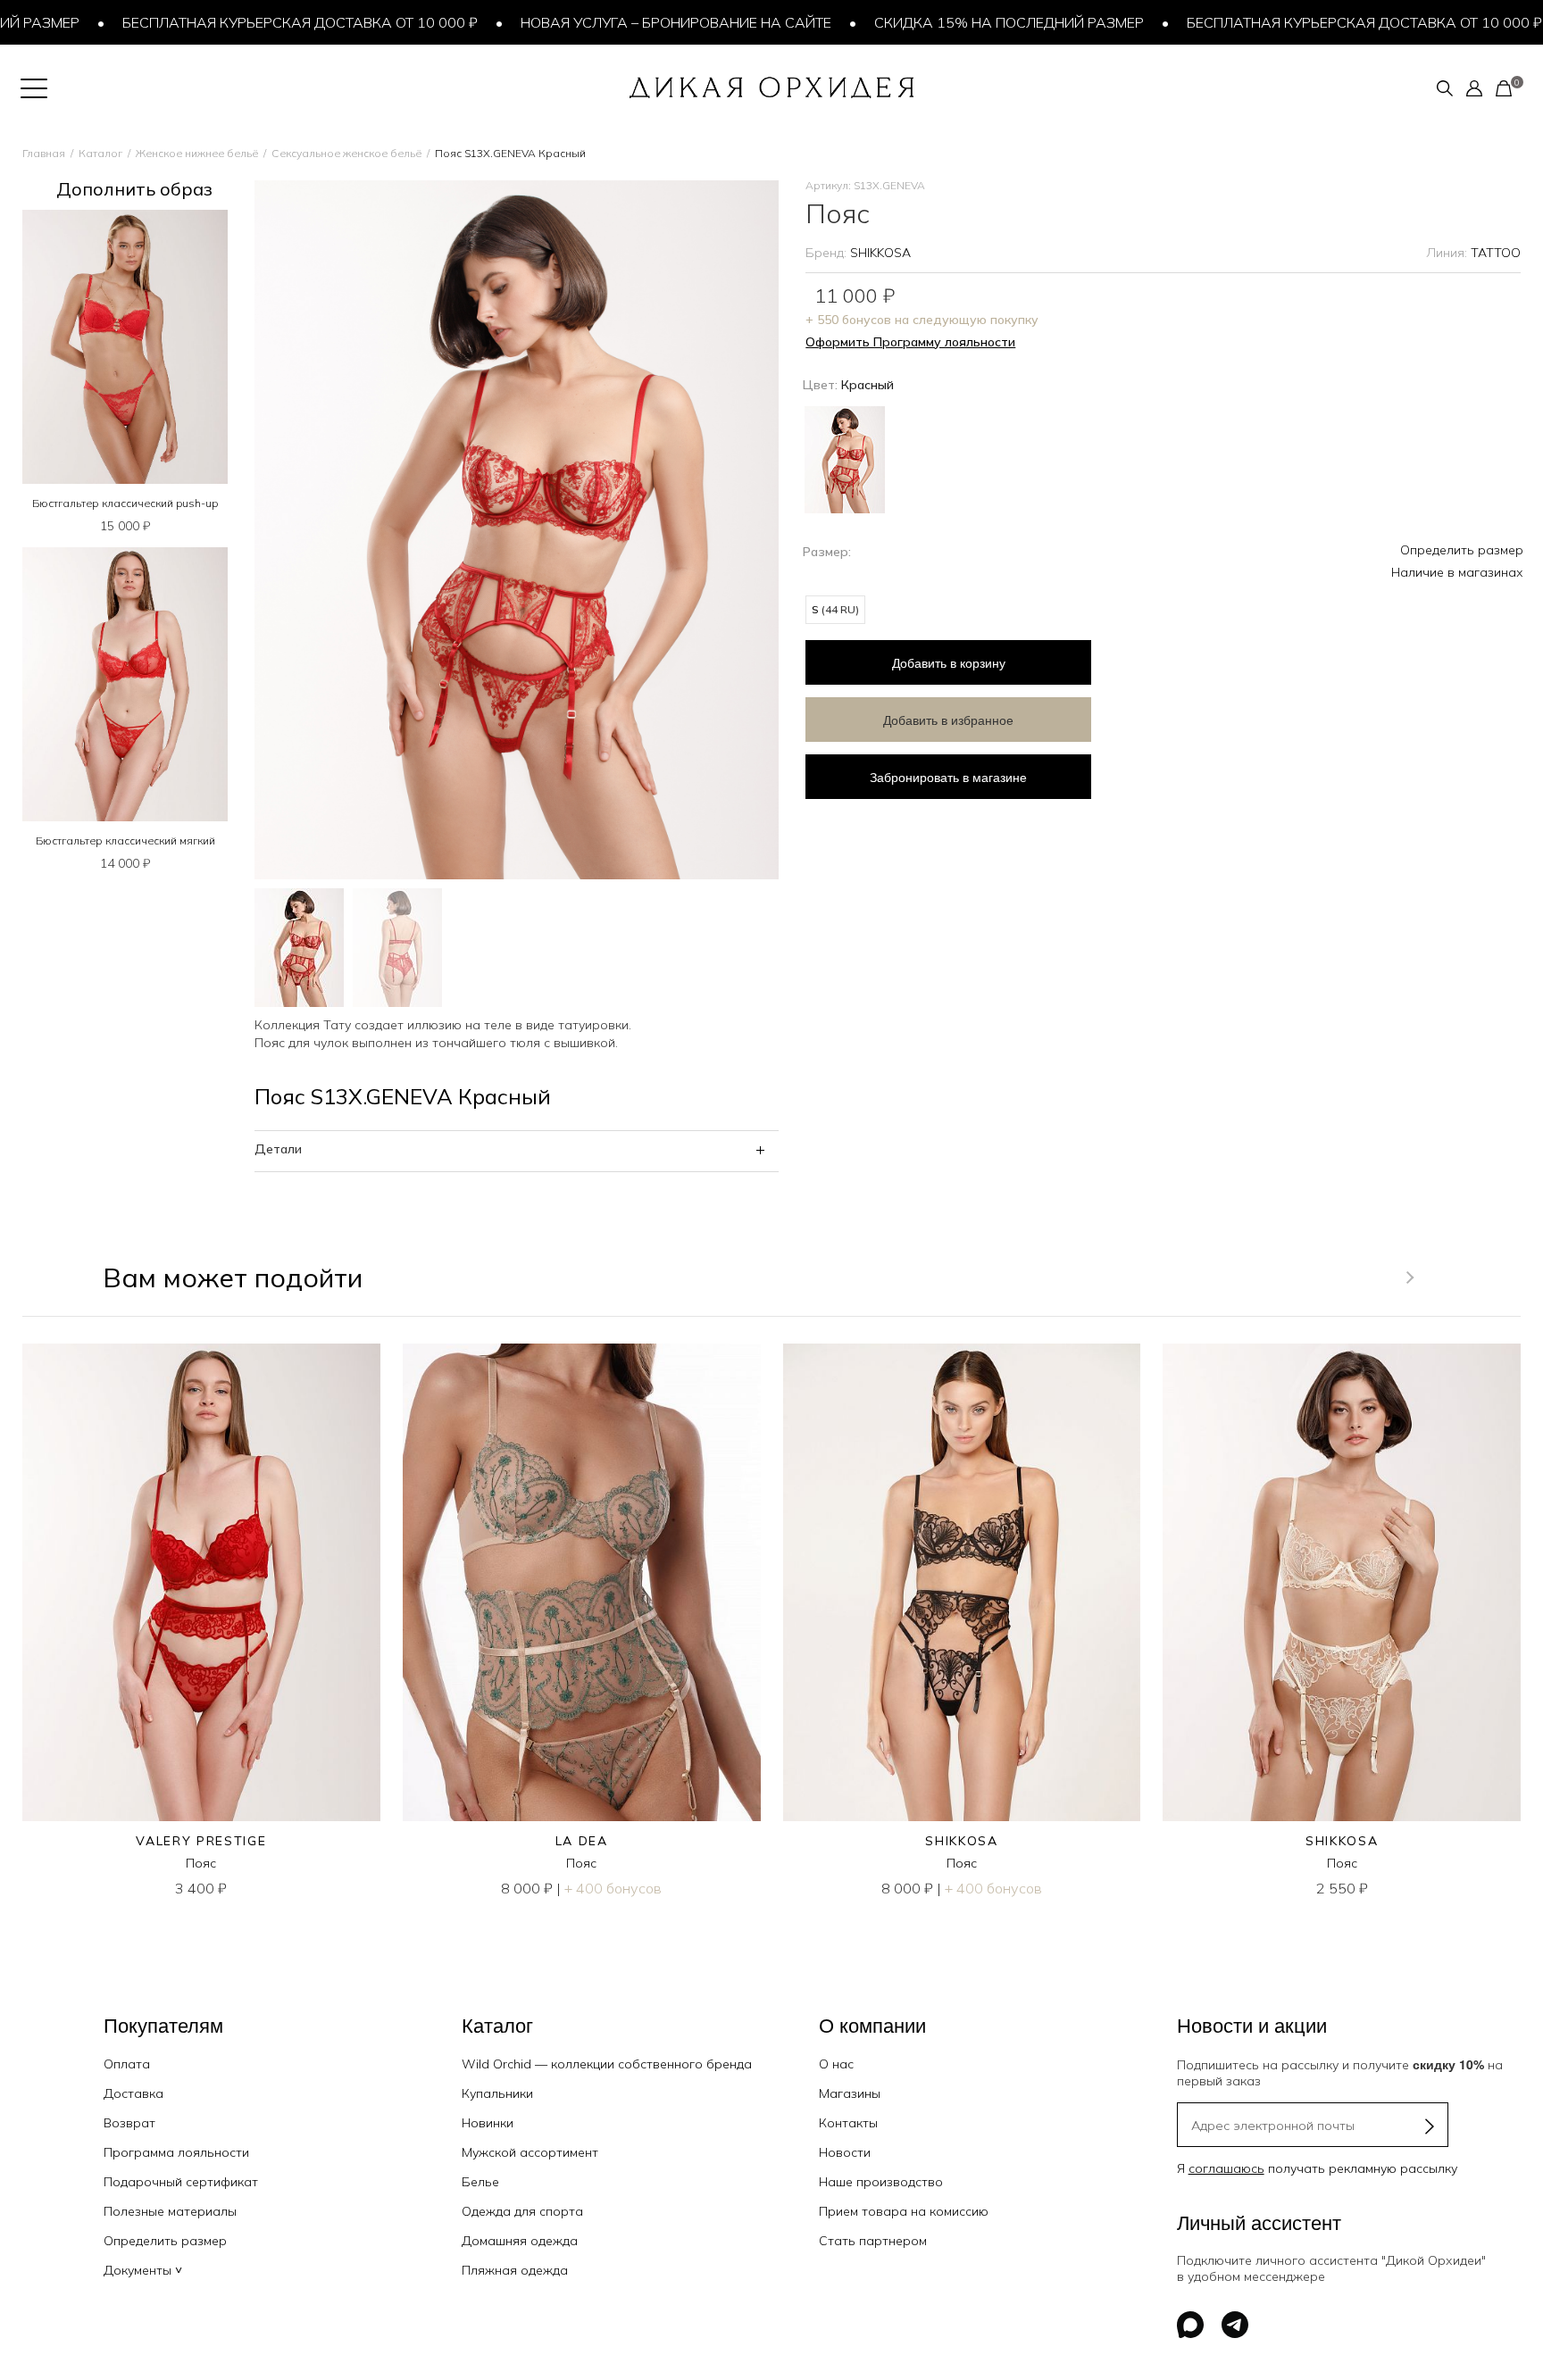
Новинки (488, 2123)
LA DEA (582, 1841)
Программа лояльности (176, 2152)
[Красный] (845, 458)
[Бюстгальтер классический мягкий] (125, 684)
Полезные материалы (170, 2211)
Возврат (129, 2123)
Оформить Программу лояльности (910, 342)
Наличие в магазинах (1457, 572)
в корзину (949, 662)
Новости (845, 2152)
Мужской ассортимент (530, 2152)
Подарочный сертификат (181, 2182)
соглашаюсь (1226, 2168)
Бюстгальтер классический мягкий (125, 840)
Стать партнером (873, 2241)
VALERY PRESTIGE (201, 1841)
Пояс (201, 1863)
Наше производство (881, 2182)
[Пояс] (201, 1582)
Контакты (848, 2123)
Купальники (497, 2093)
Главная (44, 153)
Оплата (127, 2064)
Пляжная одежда (515, 2270)
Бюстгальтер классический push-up (125, 503)
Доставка (133, 2093)
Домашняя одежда (520, 2241)
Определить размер (1462, 550)
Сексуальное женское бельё (346, 153)
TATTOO (1496, 253)
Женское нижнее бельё (197, 153)
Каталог (100, 153)
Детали (278, 1149)
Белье (480, 2182)
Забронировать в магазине (948, 777)
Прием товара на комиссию (904, 2211)
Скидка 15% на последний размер (955, 22)
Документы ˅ (143, 2270)
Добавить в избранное (948, 720)
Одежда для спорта (522, 2211)
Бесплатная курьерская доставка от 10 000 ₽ (246, 22)
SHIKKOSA (880, 253)
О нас (836, 2064)
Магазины (850, 2093)
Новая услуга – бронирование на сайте (622, 22)
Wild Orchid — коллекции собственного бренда (607, 2064)
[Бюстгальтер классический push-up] (125, 347)
